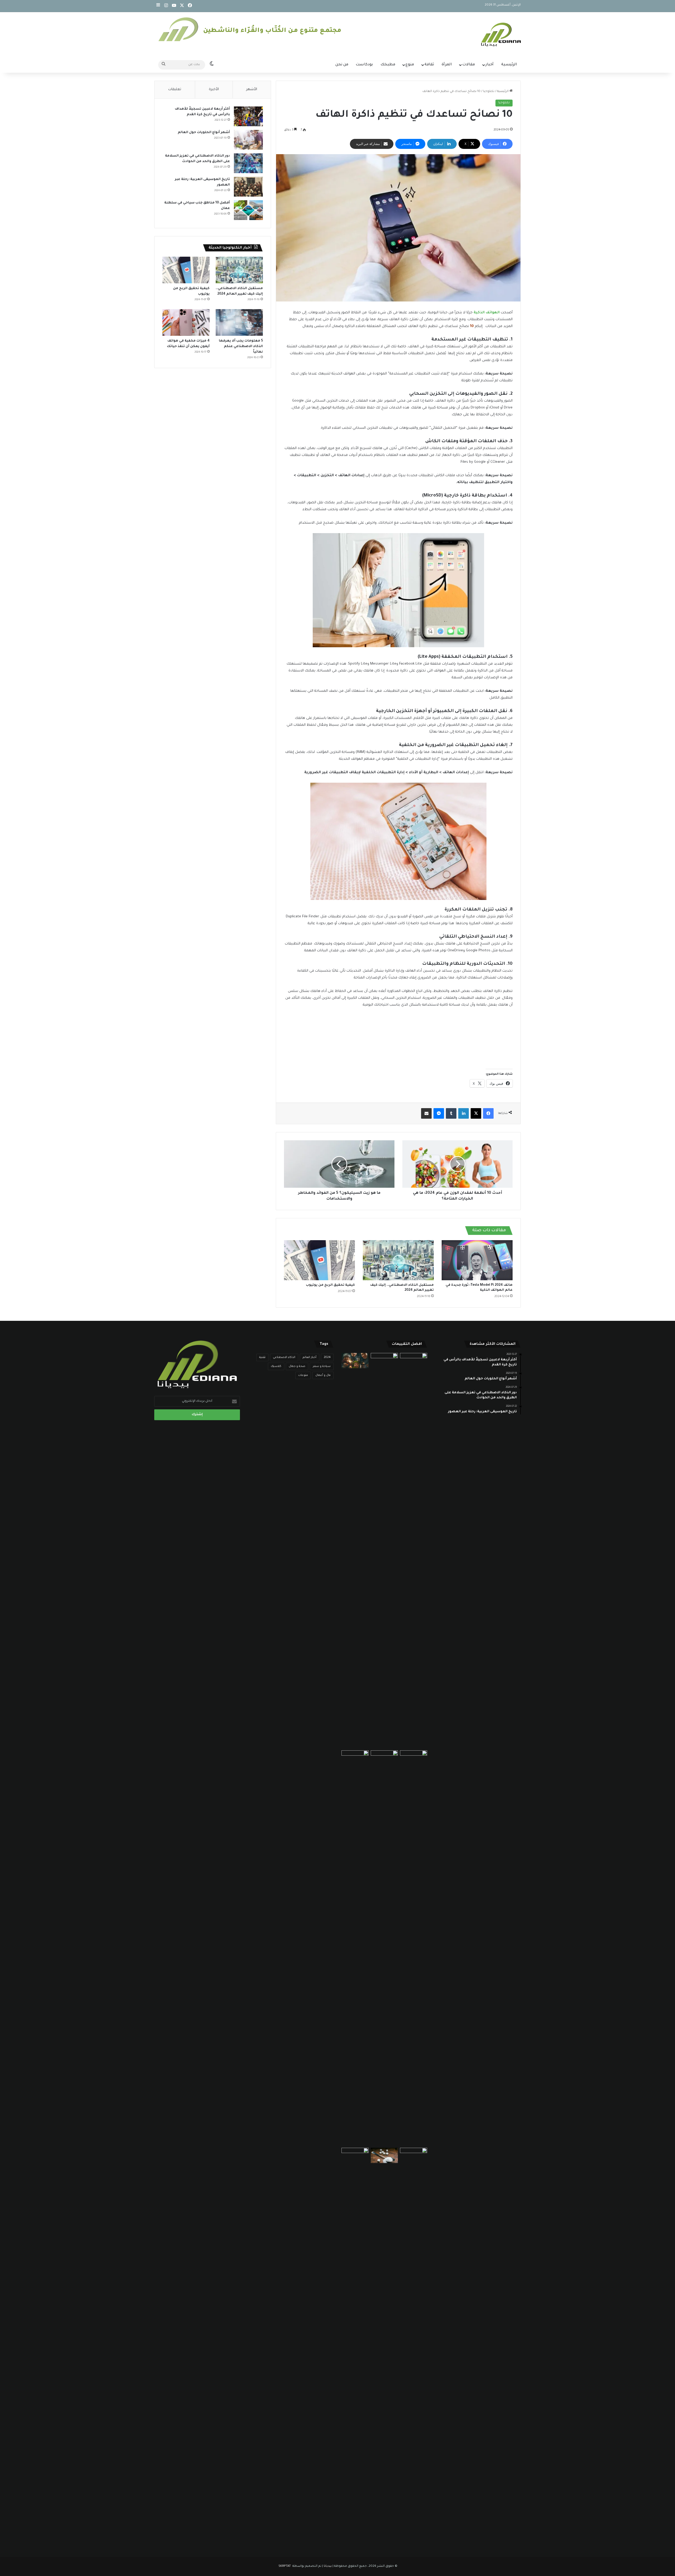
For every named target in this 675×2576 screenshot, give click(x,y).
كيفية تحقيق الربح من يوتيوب (330, 1285)
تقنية (262, 1357)
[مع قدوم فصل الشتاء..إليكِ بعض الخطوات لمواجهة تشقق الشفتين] (414, 1551)
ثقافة (429, 65)
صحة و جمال (297, 1366)
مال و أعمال (323, 1375)
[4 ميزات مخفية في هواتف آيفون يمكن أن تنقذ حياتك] (186, 322)
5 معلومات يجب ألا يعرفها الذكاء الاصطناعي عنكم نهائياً (241, 347)
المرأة (447, 65)
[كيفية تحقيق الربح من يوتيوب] (319, 1260)
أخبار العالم (310, 1357)
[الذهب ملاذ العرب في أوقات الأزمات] (384, 1948)
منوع (410, 65)
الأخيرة (214, 89)
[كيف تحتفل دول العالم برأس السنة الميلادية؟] (355, 1361)
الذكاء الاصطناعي (284, 1357)
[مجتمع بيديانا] (501, 35)
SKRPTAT (285, 2566)
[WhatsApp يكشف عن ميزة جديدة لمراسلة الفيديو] (384, 1551)
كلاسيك (276, 1366)
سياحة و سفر (322, 1366)
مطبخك (388, 65)
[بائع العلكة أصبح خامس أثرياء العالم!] (414, 1758)
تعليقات (175, 89)
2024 (327, 1357)
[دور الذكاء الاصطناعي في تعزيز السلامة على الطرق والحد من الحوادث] (248, 163)
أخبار (490, 65)
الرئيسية (509, 65)
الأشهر (252, 89)
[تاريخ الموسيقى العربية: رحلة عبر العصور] (248, 187)
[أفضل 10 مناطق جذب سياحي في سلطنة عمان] (248, 210)
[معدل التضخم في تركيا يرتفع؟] (355, 2155)
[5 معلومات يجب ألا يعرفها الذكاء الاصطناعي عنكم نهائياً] (239, 322)
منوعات (303, 1375)
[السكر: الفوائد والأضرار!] (384, 2155)
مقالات (469, 65)
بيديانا (328, 2566)
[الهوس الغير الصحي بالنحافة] (414, 2345)
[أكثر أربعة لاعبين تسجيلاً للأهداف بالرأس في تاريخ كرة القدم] (248, 116)
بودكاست (364, 65)
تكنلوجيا (489, 92)
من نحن (342, 65)
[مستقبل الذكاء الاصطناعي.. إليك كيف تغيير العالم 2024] (398, 1260)
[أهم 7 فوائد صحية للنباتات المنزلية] (355, 1758)
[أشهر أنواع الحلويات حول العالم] (248, 140)
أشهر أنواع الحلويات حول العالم (204, 133)
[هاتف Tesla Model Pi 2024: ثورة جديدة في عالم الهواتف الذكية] (477, 1260)
